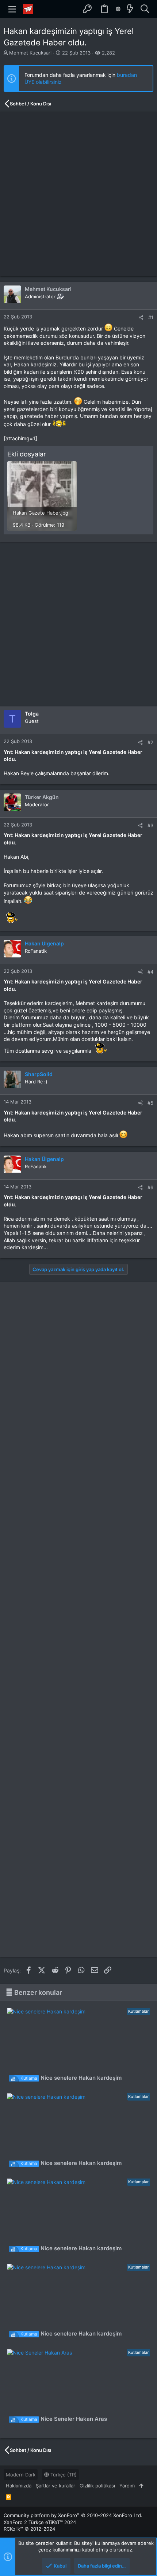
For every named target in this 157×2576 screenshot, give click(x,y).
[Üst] (141, 2486)
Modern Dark (21, 2475)
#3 (150, 825)
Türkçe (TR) (63, 2475)
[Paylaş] (141, 318)
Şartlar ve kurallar (55, 2486)
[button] (12, 9)
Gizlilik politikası (97, 2486)
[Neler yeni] (130, 9)
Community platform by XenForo (73, 2515)
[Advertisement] (78, 194)
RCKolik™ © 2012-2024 (29, 2529)
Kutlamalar (138, 2011)
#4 (150, 972)
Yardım (127, 2486)
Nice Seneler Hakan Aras (64, 2419)
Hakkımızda (19, 2486)
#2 (150, 742)
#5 (150, 1103)
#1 (151, 317)
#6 (150, 1187)
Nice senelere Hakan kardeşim (71, 2078)
